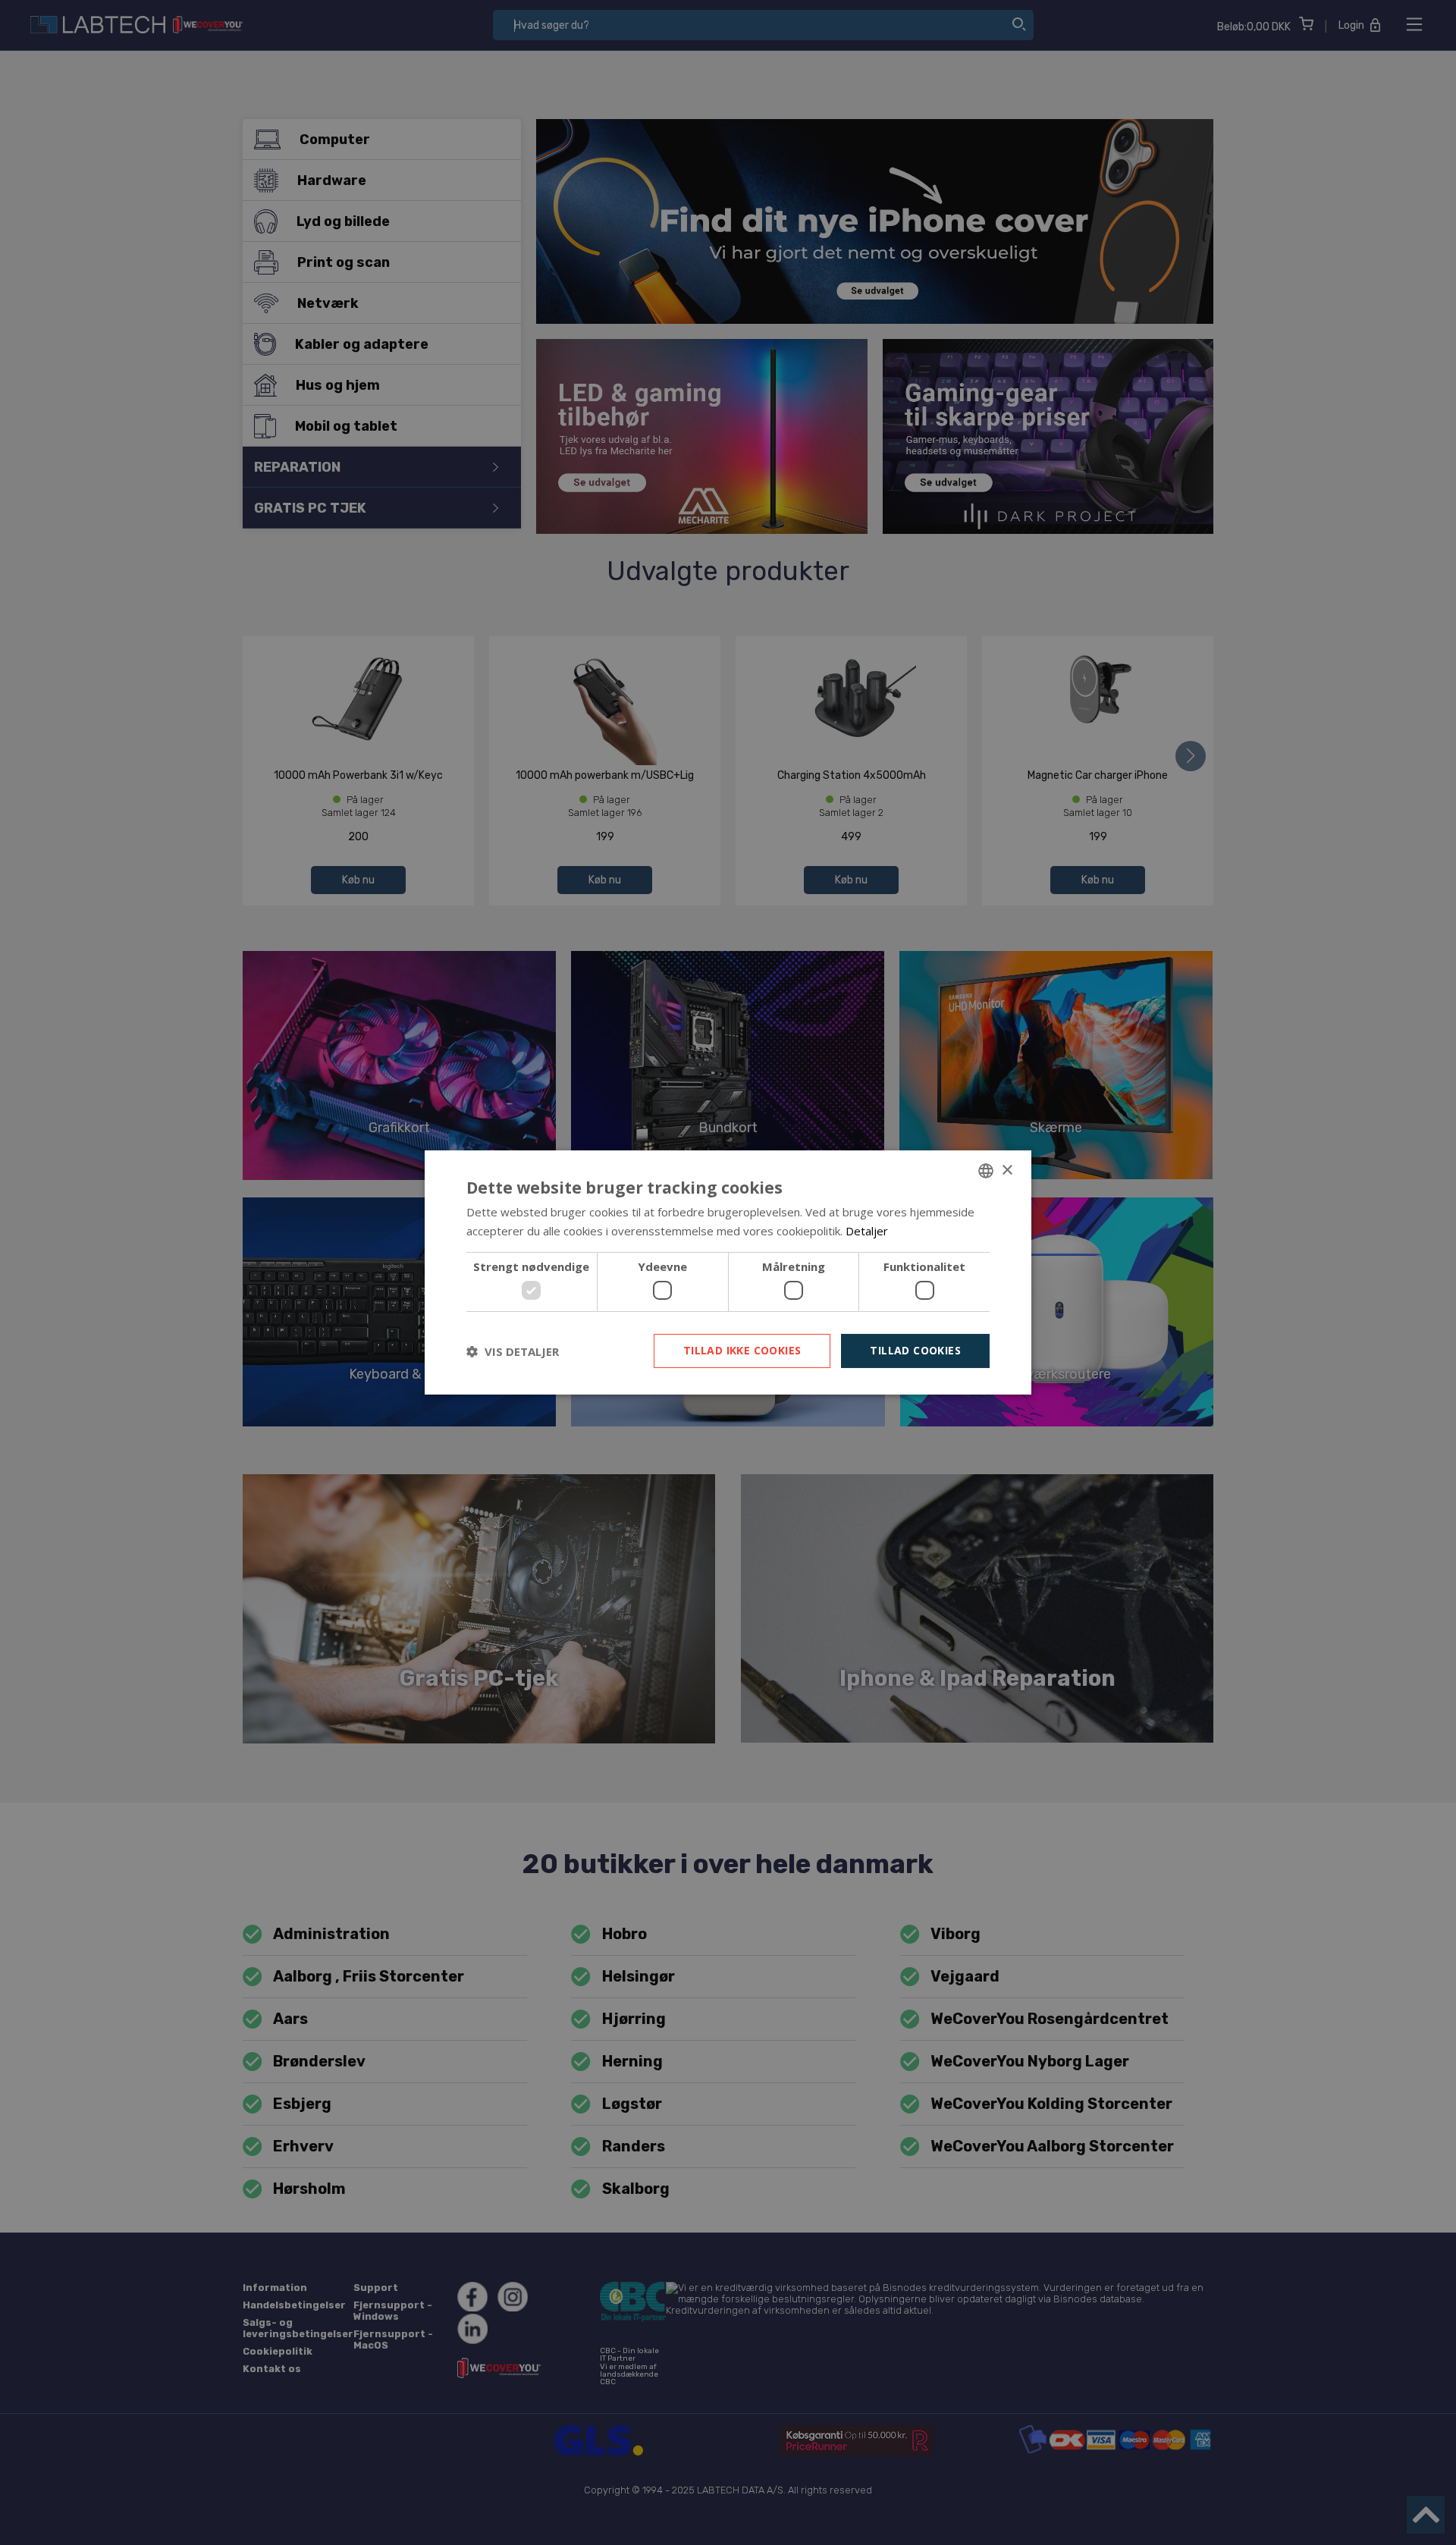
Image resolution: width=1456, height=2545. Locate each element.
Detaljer (867, 1231)
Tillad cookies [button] (915, 1350)
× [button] (1007, 1170)
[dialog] (728, 1272)
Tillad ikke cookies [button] (742, 1350)
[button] (513, 1351)
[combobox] (986, 1171)
